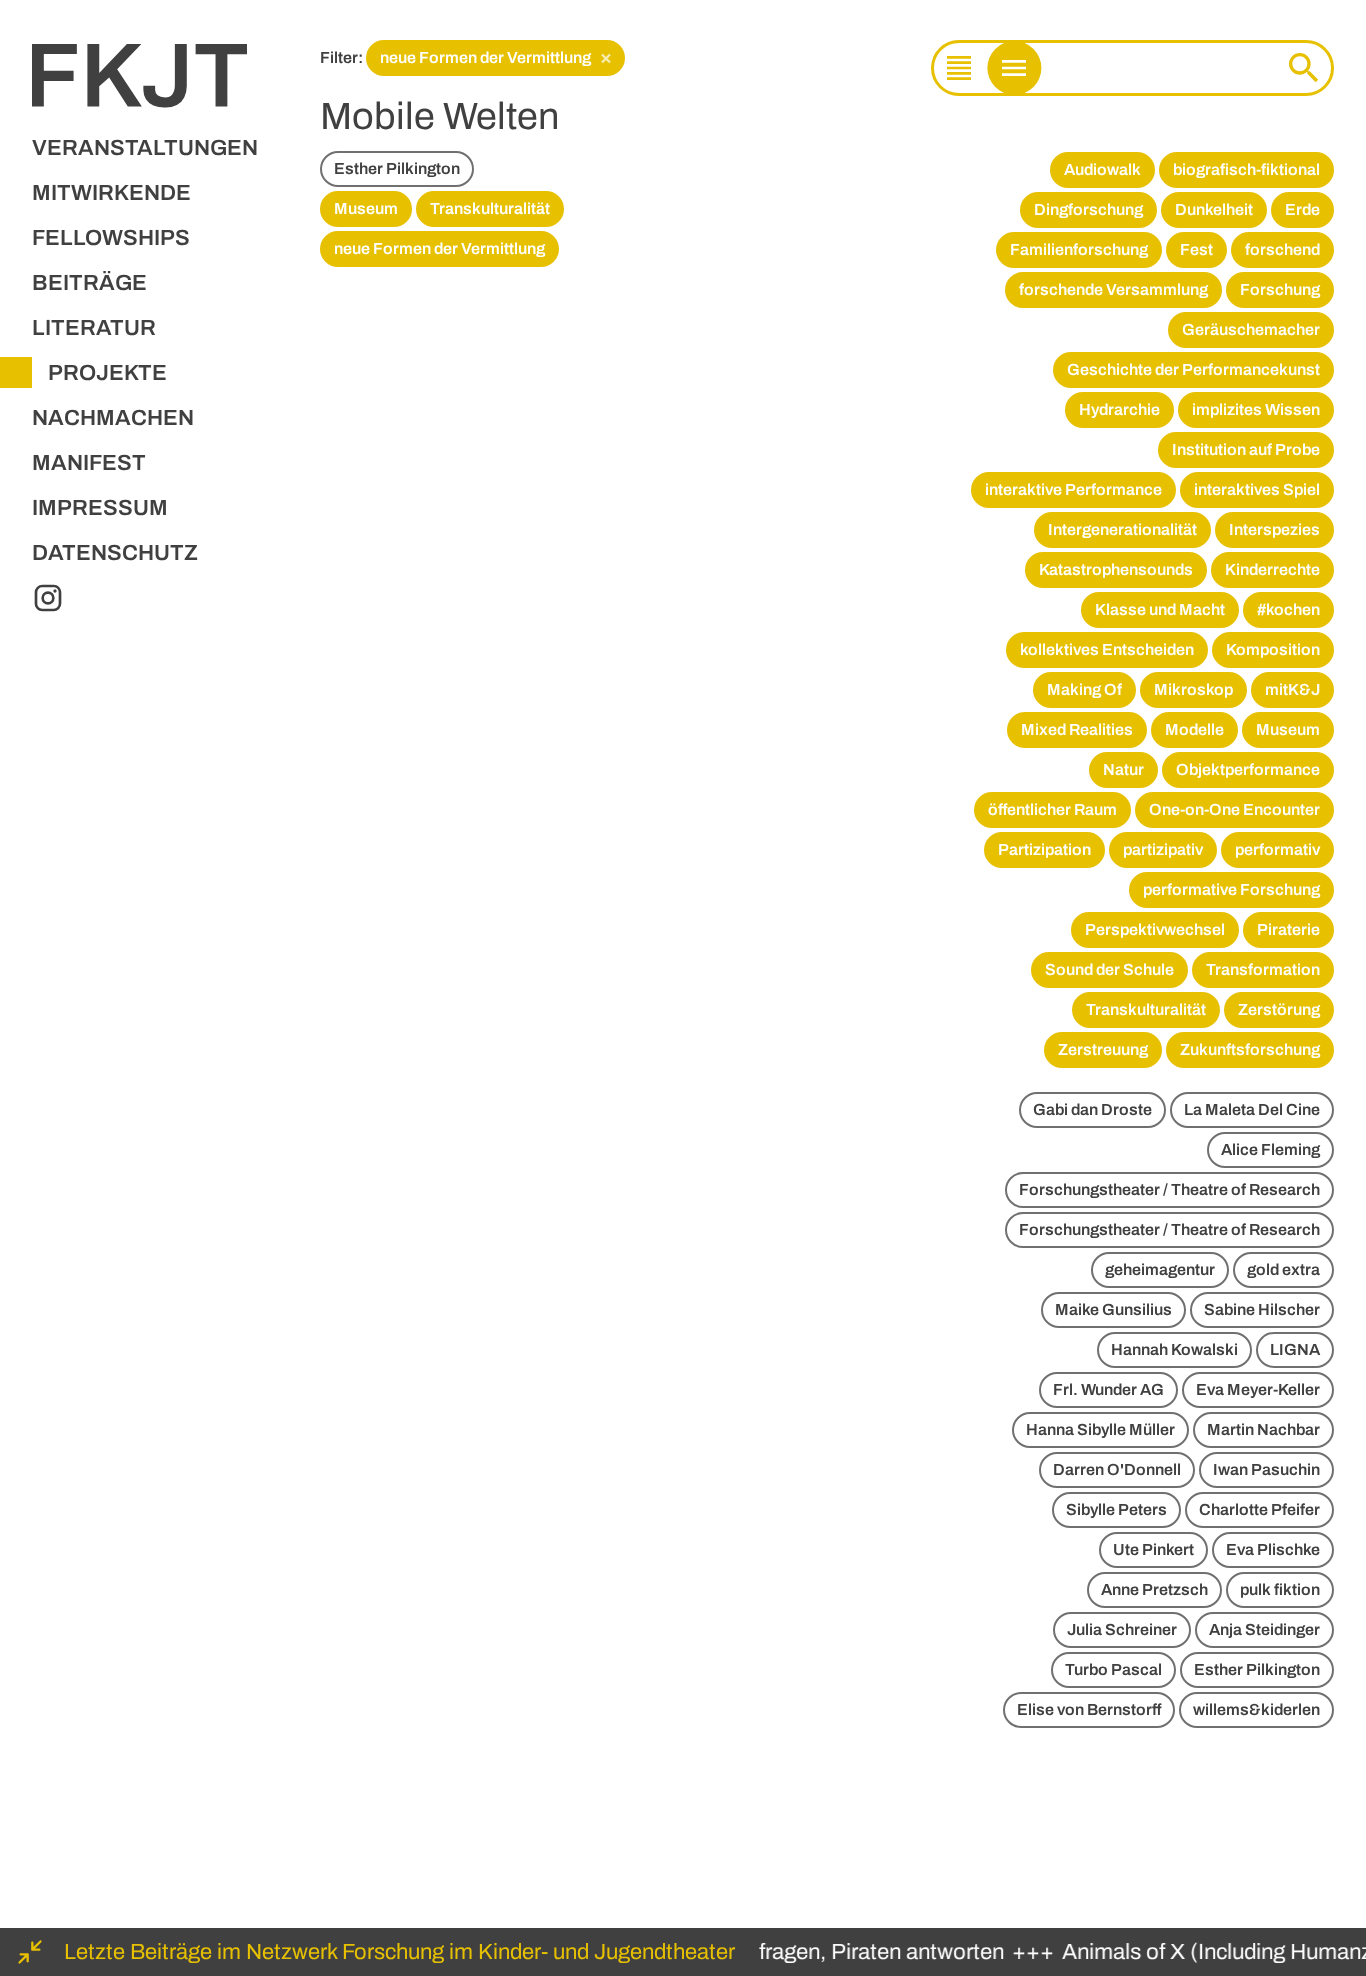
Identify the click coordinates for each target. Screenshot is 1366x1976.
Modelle (1194, 729)
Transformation (1263, 969)
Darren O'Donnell (1117, 1469)
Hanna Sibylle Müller (1100, 1429)
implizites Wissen (1256, 409)
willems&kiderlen (1256, 1709)
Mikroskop (1193, 689)
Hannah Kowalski (1174, 1349)
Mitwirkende (111, 193)
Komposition (1273, 649)
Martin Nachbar (1263, 1429)
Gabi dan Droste (1092, 1109)
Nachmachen (113, 418)
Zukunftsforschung (1250, 1049)
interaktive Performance (1073, 489)
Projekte (107, 373)
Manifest (89, 463)
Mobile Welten (439, 116)
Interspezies (1274, 529)
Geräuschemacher (1251, 329)
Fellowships (111, 238)
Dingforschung (1088, 209)
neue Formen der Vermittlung (496, 57)
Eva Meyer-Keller (1258, 1389)
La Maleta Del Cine (1252, 1109)
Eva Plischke (1273, 1549)
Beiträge (89, 283)
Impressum (100, 508)
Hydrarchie (1119, 409)
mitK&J (1292, 689)
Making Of (1084, 689)
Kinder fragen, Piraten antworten (833, 1952)
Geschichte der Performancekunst (1193, 369)
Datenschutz (115, 553)
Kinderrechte (1272, 569)
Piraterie (1288, 929)
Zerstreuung (1103, 1049)
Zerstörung (1279, 1009)
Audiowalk (1102, 169)
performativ (1277, 849)
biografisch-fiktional (1246, 169)
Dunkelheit (1214, 209)
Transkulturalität (490, 208)
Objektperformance (1248, 769)
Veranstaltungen (145, 148)
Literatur (94, 328)
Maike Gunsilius (1113, 1309)
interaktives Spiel (1257, 489)
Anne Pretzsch (1154, 1589)
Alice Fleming (1270, 1149)
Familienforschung (1079, 249)
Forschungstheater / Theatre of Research (1169, 1189)
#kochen (1288, 609)
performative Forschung (1231, 889)
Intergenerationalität (1122, 529)
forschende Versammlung (1113, 289)
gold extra (1283, 1269)
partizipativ (1163, 849)
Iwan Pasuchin (1266, 1469)
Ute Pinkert (1153, 1549)
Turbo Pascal (1113, 1669)
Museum (366, 208)
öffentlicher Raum (1052, 809)
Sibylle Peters (1116, 1509)
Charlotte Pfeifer (1259, 1509)
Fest (1196, 249)
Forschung (1280, 289)
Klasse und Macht (1160, 609)
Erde (1302, 209)
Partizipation (1044, 849)
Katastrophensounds (1116, 569)
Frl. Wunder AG (1108, 1389)
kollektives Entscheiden (1107, 649)
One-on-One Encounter (1234, 809)
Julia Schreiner (1122, 1629)
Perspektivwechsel (1155, 929)
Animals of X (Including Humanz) (1207, 1952)
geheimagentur (1160, 1269)
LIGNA (1295, 1349)
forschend (1282, 249)
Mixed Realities (1077, 729)
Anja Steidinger (1264, 1629)
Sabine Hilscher (1262, 1309)
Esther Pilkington (397, 168)
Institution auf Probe (1246, 449)
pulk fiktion (1280, 1589)
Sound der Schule (1109, 969)
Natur (1123, 769)
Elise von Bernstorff (1089, 1709)
